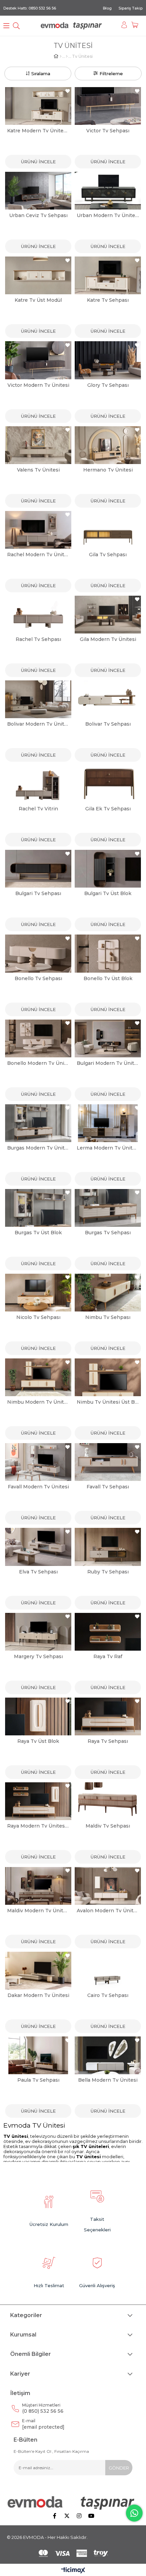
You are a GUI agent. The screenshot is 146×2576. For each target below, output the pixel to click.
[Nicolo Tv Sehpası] (38, 1293)
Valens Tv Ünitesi (38, 470)
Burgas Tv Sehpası (108, 1233)
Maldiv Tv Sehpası (108, 1826)
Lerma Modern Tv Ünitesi (108, 1148)
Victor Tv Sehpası (108, 131)
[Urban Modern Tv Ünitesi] (108, 191)
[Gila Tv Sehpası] (108, 530)
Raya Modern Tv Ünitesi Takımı (38, 1826)
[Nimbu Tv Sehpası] (108, 1293)
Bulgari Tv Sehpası (38, 893)
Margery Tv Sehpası (38, 1656)
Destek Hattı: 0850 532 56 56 (30, 8)
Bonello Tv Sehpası (38, 978)
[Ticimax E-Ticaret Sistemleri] (73, 2571)
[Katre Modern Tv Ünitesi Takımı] (38, 106)
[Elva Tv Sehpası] (38, 1547)
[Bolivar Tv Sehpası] (108, 699)
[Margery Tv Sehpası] (38, 1632)
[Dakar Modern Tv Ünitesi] (38, 1971)
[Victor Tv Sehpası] (108, 106)
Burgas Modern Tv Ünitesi (38, 1148)
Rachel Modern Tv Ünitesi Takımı (38, 555)
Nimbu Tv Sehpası (108, 1317)
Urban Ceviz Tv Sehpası (38, 215)
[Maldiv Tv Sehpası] (108, 1801)
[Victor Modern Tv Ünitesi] (38, 360)
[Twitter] (67, 2516)
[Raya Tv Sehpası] (108, 1716)
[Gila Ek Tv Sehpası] (108, 784)
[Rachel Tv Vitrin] (38, 784)
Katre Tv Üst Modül (38, 300)
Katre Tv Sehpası (108, 300)
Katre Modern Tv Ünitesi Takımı (38, 131)
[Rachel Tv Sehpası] (38, 615)
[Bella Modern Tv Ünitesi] (108, 2055)
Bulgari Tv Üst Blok (108, 893)
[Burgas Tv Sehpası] (108, 1208)
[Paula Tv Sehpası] (38, 2055)
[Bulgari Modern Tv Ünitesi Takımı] (108, 1038)
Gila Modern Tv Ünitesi (108, 639)
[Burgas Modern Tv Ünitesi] (38, 1123)
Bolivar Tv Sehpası (108, 724)
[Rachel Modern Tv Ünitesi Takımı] (38, 530)
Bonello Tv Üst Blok (108, 978)
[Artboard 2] (73, 2503)
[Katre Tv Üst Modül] (38, 275)
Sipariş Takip (131, 8)
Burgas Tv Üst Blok (38, 1233)
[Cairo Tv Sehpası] (108, 1971)
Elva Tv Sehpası (38, 1572)
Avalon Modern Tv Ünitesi (108, 1911)
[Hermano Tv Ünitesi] (108, 445)
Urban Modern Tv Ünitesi (108, 215)
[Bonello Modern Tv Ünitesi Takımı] (38, 1038)
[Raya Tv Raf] (108, 1632)
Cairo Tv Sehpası (108, 1995)
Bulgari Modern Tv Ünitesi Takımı (108, 1063)
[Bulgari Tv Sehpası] (38, 869)
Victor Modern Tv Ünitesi (38, 385)
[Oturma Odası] (67, 56)
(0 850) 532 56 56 (43, 2408)
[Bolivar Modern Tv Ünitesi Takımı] (38, 699)
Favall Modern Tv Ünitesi (38, 1487)
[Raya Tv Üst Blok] (38, 1716)
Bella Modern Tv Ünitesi (108, 2080)
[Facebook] (55, 2516)
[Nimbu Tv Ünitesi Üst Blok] (108, 1377)
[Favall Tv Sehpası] (108, 1462)
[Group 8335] (73, 2553)
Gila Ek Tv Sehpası (108, 809)
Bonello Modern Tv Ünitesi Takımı (38, 1063)
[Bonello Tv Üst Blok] (108, 953)
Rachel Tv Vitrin (38, 809)
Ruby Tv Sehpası (108, 1572)
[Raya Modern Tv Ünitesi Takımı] (38, 1801)
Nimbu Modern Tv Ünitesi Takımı (38, 1402)
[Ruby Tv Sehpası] (108, 1547)
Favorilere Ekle (68, 91)
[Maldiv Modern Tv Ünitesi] (38, 1886)
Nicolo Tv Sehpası (38, 1317)
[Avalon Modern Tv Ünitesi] (108, 1886)
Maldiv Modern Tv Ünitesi (38, 1911)
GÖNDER (119, 2468)
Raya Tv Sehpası (108, 1741)
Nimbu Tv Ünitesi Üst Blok (108, 1402)
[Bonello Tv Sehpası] (38, 953)
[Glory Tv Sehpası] (108, 360)
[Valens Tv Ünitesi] (38, 445)
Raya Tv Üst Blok (38, 1741)
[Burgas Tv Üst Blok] (38, 1208)
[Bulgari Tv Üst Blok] (108, 869)
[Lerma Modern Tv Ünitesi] (108, 1123)
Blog (107, 8)
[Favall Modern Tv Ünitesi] (38, 1462)
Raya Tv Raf (108, 1656)
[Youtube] (91, 2516)
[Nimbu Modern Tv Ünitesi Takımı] (38, 1377)
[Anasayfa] (61, 56)
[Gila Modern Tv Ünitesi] (108, 615)
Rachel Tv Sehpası (38, 639)
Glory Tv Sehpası (108, 385)
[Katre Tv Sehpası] (108, 275)
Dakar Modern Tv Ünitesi (38, 1995)
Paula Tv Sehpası (38, 2080)
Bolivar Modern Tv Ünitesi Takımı (38, 724)
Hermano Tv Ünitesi (108, 470)
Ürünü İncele (38, 162)
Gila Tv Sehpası (108, 555)
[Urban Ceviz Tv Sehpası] (38, 191)
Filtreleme (111, 73)
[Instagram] (79, 2516)
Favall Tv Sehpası (108, 1487)
